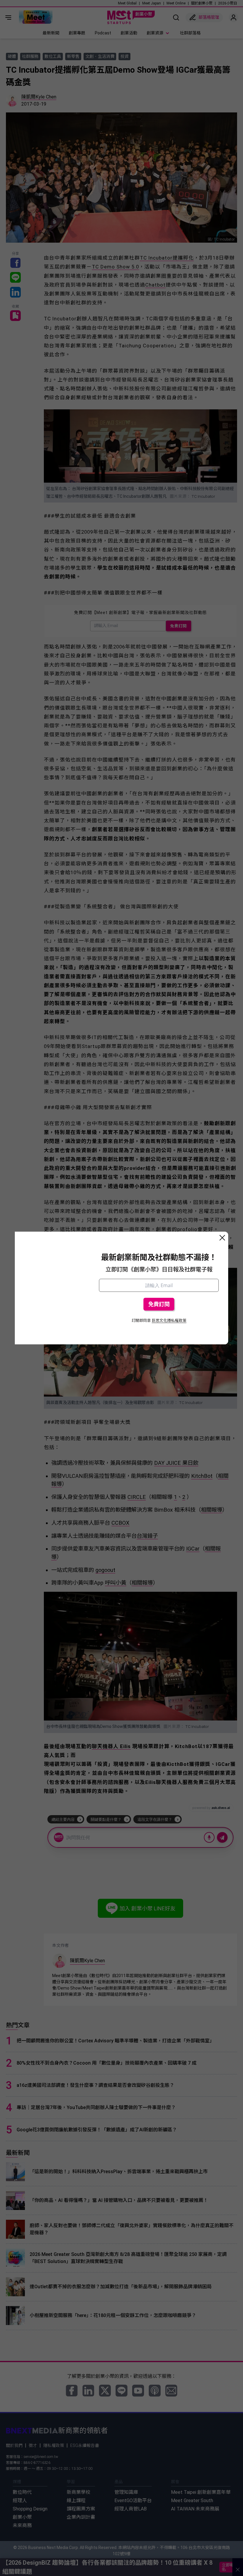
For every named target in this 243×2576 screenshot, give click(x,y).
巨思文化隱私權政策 (169, 1320)
